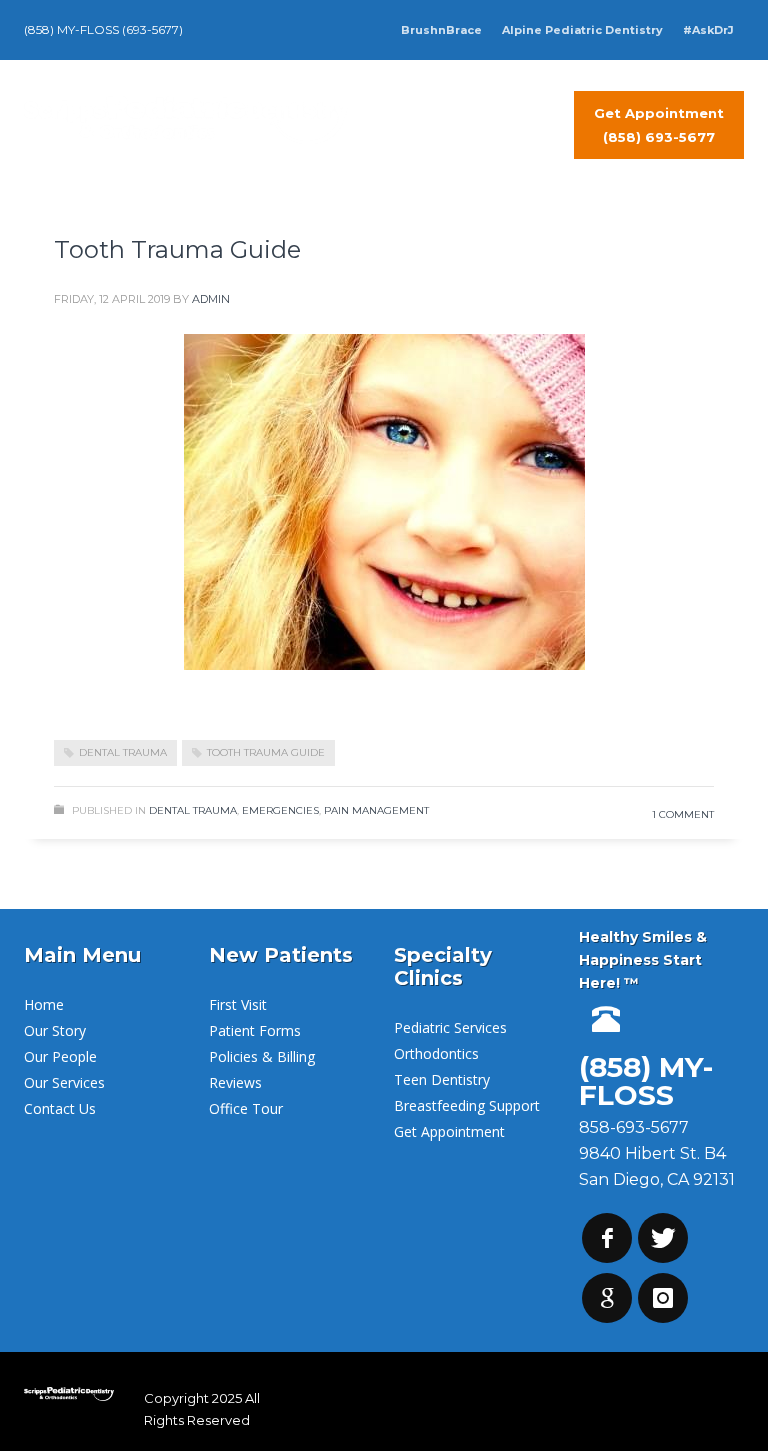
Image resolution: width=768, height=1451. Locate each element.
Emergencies (280, 810)
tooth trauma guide (266, 752)
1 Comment (683, 814)
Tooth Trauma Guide (177, 249)
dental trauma (123, 752)
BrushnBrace (441, 30)
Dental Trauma (193, 810)
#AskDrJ (708, 30)
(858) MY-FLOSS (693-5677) (103, 29)
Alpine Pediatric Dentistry (582, 30)
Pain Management (376, 810)
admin (211, 299)
